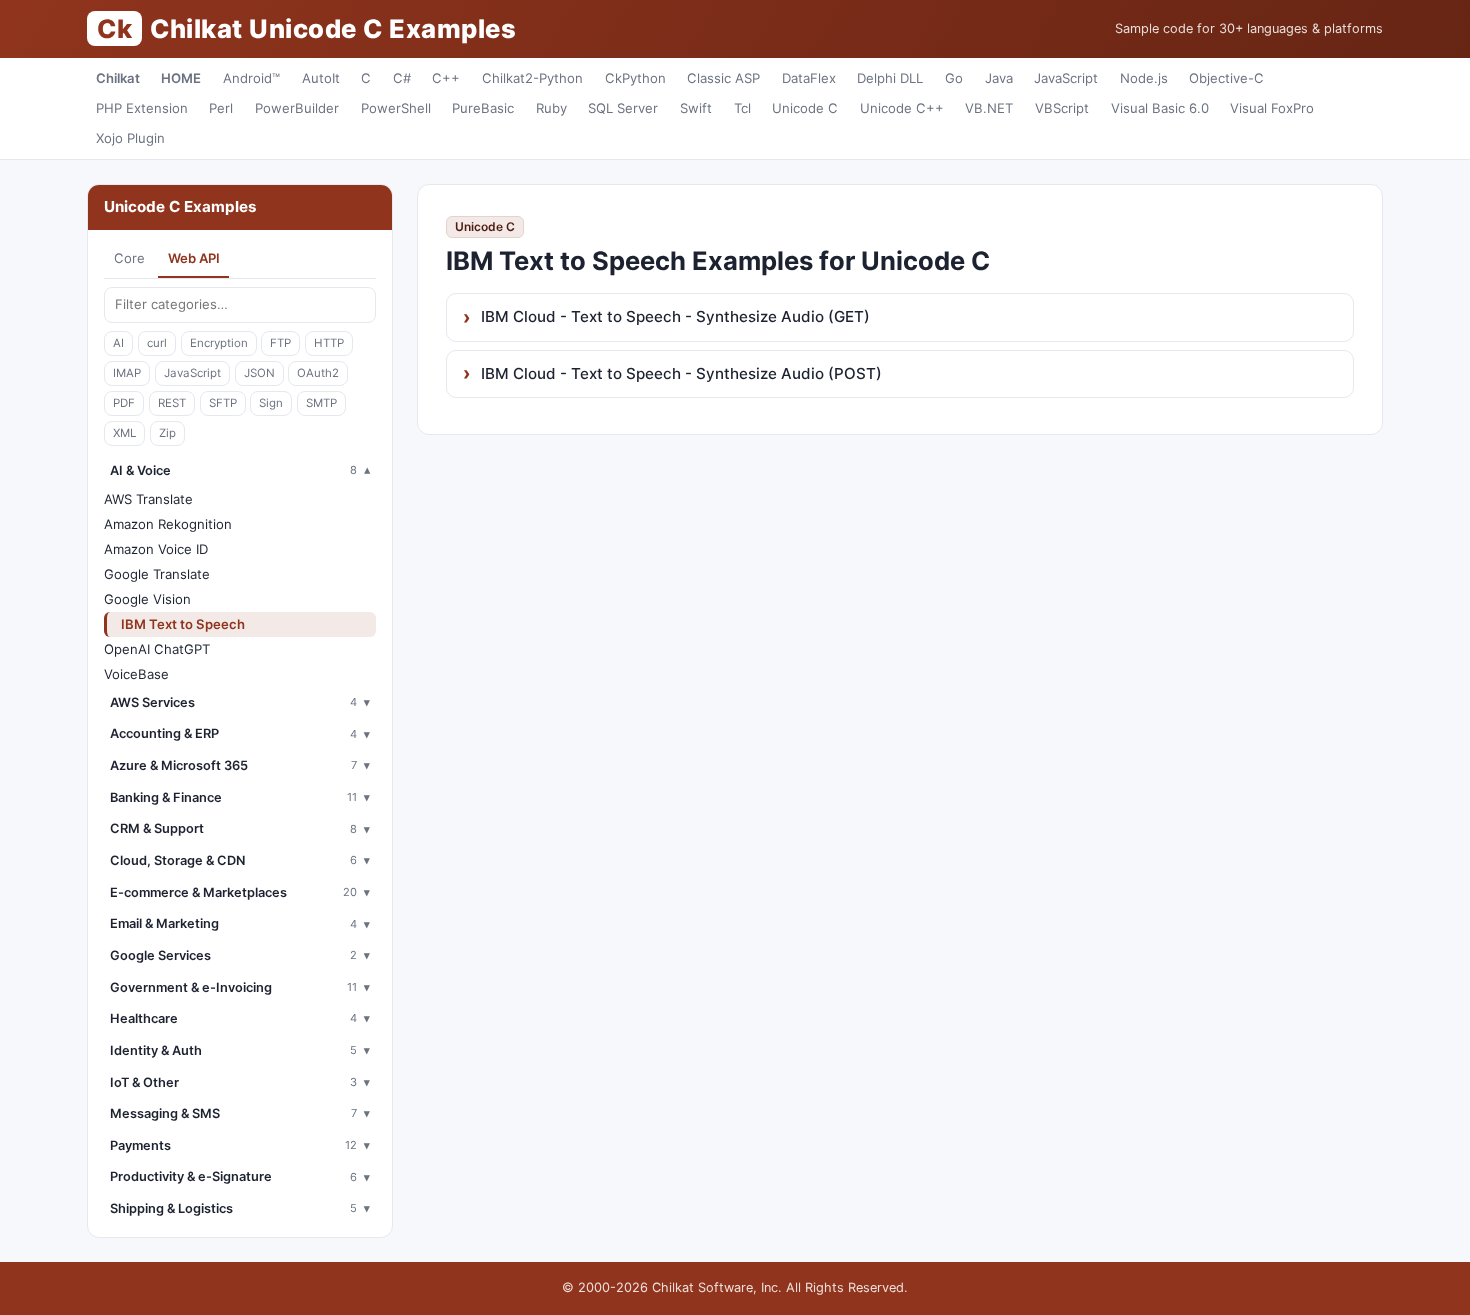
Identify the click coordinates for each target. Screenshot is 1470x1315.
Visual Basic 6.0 (1160, 108)
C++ (446, 78)
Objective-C (1226, 78)
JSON (259, 373)
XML (124, 433)
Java (999, 78)
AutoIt (321, 78)
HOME (181, 78)
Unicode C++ (902, 108)
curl (157, 343)
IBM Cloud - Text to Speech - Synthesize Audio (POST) (681, 373)
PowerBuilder (297, 108)
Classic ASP (723, 78)
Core (129, 258)
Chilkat (118, 78)
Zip (167, 433)
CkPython (635, 78)
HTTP (329, 343)
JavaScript (1066, 78)
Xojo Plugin (130, 138)
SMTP (321, 403)
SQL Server (623, 108)
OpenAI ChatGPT (157, 649)
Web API (194, 258)
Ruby (551, 108)
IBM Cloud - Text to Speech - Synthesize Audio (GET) (675, 316)
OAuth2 (318, 373)
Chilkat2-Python (532, 78)
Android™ (251, 78)
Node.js (1144, 78)
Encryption (219, 343)
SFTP (223, 403)
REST (172, 403)
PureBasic (483, 108)
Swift (696, 108)
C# (402, 78)
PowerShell (396, 108)
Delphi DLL (890, 78)
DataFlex (809, 78)
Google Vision (147, 599)
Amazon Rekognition (168, 524)
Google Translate (157, 574)
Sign (271, 403)
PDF (124, 403)
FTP (280, 343)
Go (954, 78)
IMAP (127, 373)
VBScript (1062, 108)
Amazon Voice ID (156, 549)
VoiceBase (136, 674)
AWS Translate (148, 499)
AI (118, 343)
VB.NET (989, 108)
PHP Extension (142, 108)
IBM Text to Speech (183, 624)
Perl (221, 108)
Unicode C (805, 108)
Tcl (742, 108)
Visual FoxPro (1272, 108)
